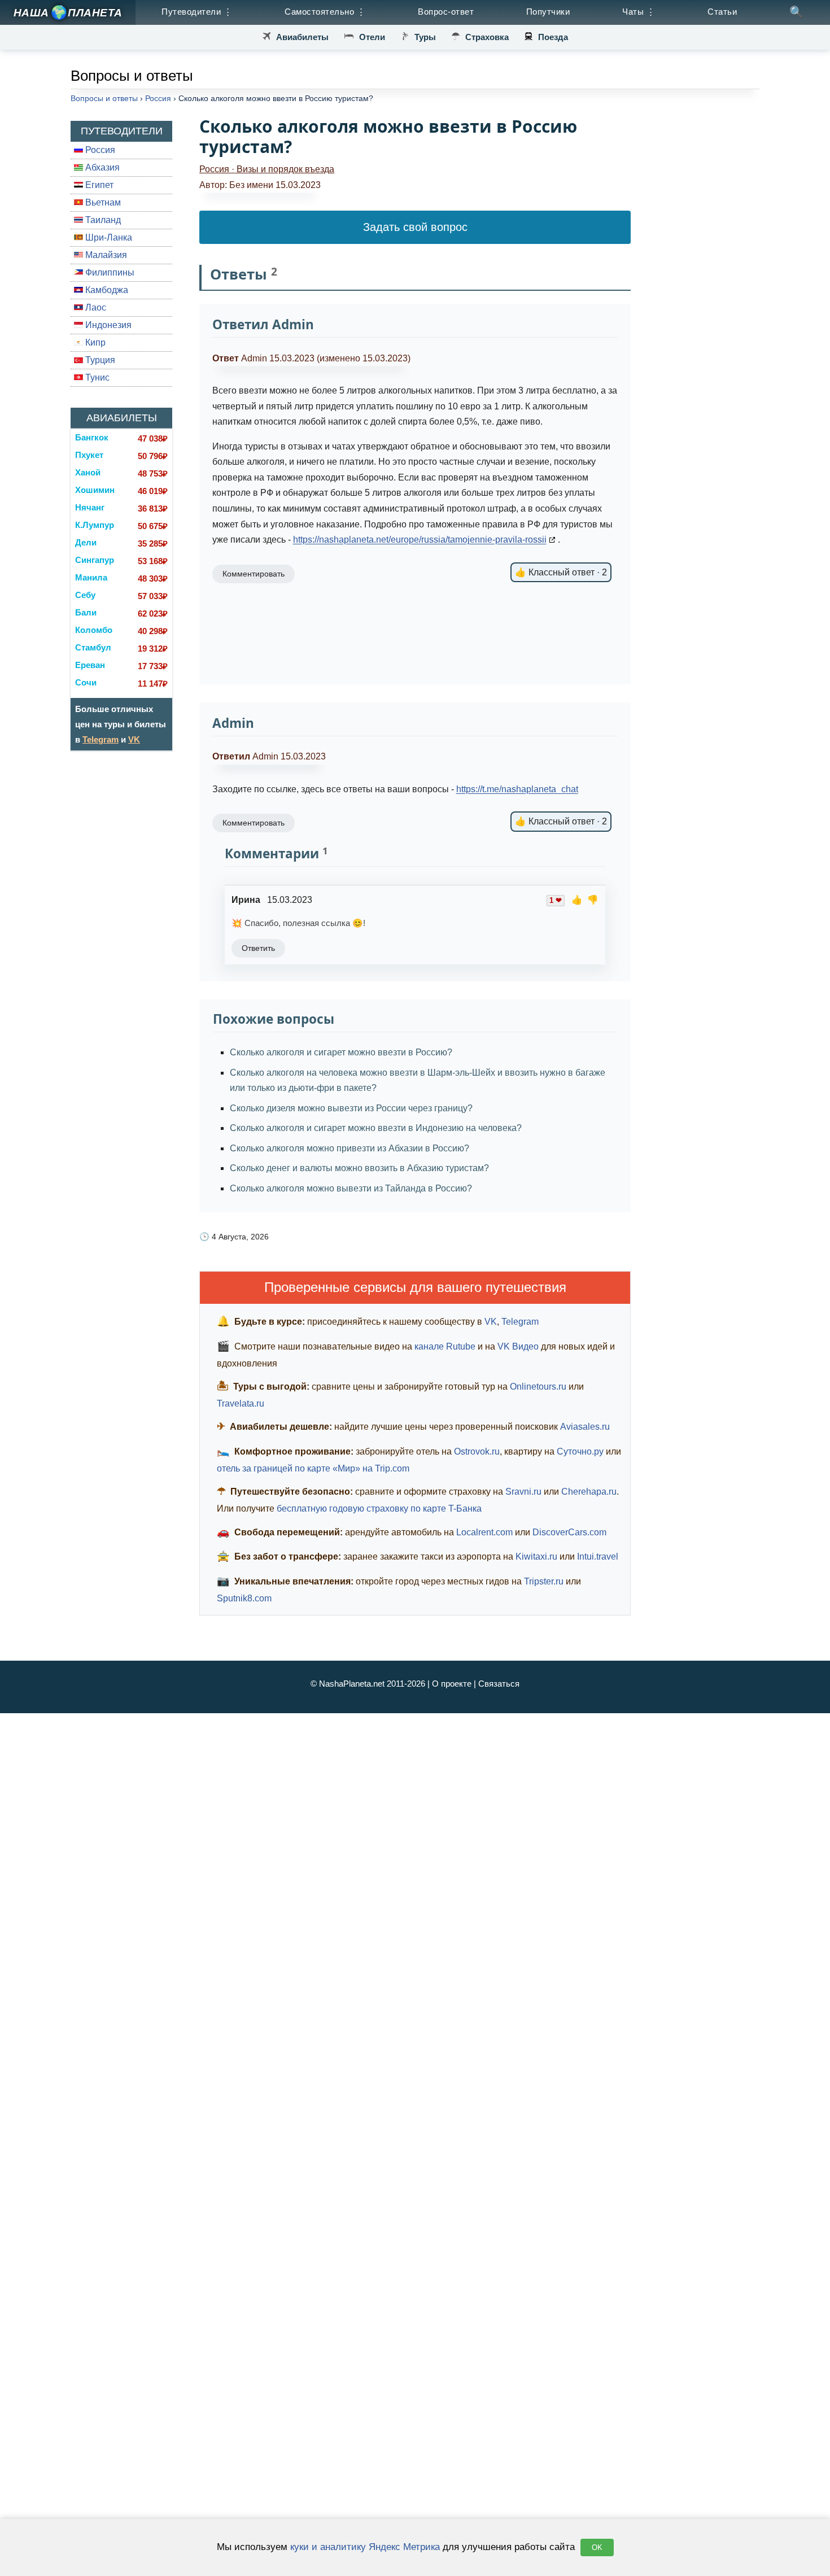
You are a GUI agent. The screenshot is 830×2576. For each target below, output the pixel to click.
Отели (372, 37)
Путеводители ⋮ (197, 12)
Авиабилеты (302, 37)
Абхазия (101, 167)
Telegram (101, 739)
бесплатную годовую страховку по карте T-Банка (379, 1509)
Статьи (722, 12)
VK (134, 739)
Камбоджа (106, 290)
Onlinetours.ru (538, 1387)
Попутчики (548, 12)
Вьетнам (102, 202)
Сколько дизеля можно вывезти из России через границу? (351, 1108)
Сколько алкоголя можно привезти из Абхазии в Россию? (350, 1148)
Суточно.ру (580, 1451)
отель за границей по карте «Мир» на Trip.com (313, 1468)
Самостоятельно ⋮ (325, 12)
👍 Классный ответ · (561, 821)
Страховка (487, 37)
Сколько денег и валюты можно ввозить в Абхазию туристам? (359, 1168)
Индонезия (107, 325)
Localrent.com (484, 1532)
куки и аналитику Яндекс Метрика (365, 2547)
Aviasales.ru (585, 1427)
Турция (99, 360)
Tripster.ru (544, 1581)
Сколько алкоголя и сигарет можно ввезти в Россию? (341, 1052)
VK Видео (518, 1346)
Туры (425, 37)
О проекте (452, 1684)
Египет (98, 185)
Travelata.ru (241, 1403)
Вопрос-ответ (446, 12)
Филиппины (109, 272)
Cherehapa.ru (589, 1492)
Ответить (258, 948)
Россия (99, 150)
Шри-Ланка (108, 237)
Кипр (94, 342)
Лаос (95, 307)
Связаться (499, 1684)
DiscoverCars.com (569, 1532)
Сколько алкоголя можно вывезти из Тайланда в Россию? (351, 1188)
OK (597, 2547)
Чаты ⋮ (639, 12)
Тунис (96, 377)
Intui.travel (598, 1556)
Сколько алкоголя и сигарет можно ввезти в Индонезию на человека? (376, 1128)
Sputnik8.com (244, 1598)
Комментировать (254, 823)
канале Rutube (445, 1346)
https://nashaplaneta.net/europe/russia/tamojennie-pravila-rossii (420, 540)
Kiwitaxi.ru (536, 1556)
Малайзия (105, 255)
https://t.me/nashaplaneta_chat (517, 789)
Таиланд (102, 220)
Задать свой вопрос (415, 227)
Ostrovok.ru (477, 1451)
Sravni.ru (523, 1492)
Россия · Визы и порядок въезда (267, 169)
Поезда (553, 37)
